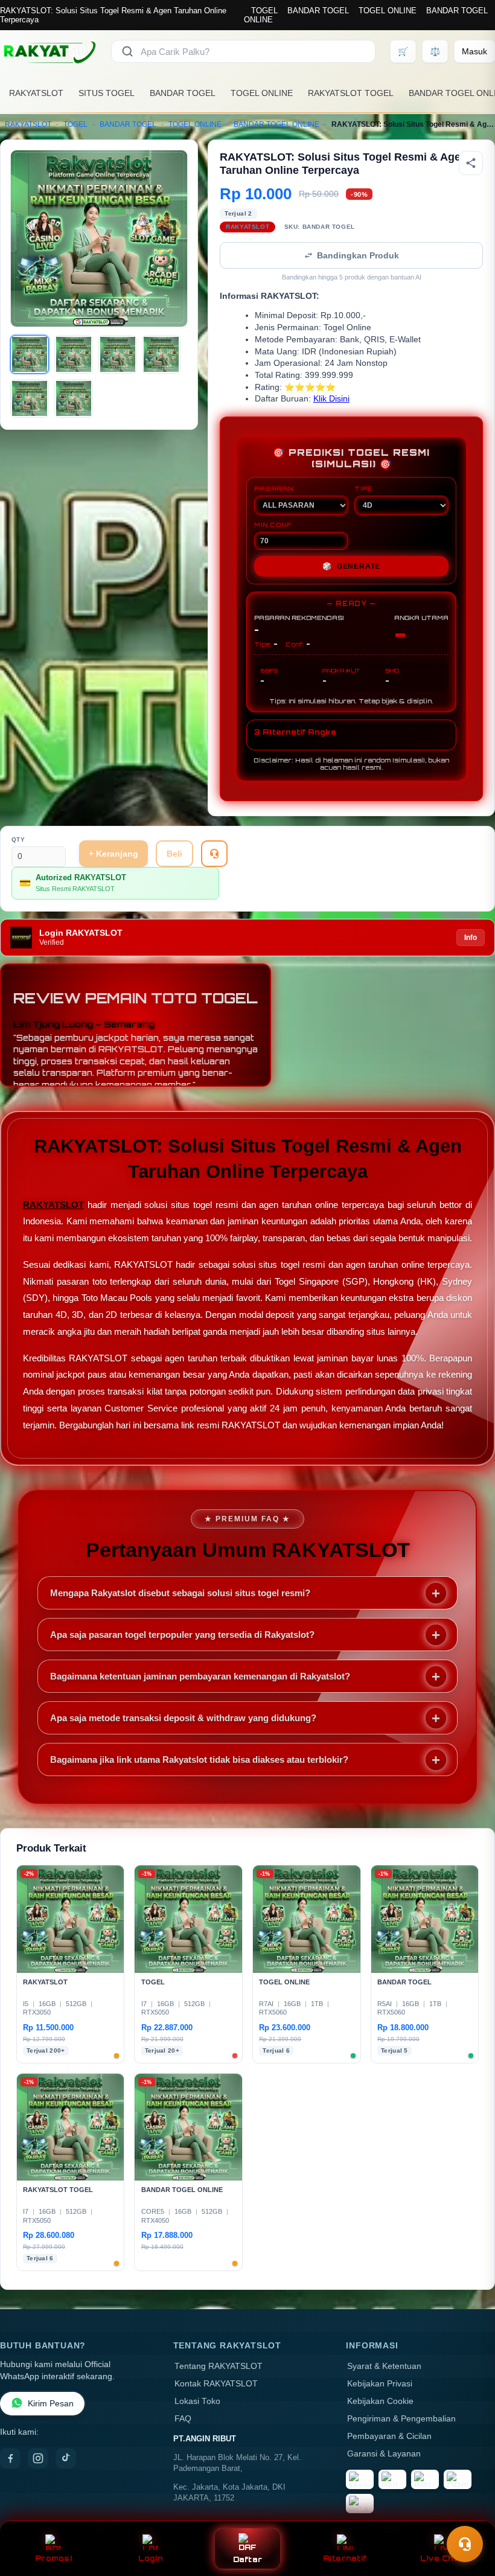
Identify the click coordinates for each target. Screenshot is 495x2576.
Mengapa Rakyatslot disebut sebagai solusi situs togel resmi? (180, 1593)
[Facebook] (10, 2458)
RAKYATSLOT (36, 93)
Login (151, 2558)
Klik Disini (331, 399)
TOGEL (264, 11)
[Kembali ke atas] (468, 2514)
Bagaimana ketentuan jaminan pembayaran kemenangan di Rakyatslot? (200, 1676)
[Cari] (127, 51)
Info (471, 938)
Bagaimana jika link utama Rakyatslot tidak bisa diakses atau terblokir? (199, 1759)
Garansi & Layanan (384, 2454)
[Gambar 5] (30, 398)
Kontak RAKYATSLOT (216, 2384)
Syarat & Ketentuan (384, 2366)
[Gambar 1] (30, 354)
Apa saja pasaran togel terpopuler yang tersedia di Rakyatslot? (182, 1635)
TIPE (363, 488)
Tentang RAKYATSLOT (219, 2366)
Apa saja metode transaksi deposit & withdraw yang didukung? (183, 1718)
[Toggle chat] (465, 2544)
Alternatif (345, 2558)
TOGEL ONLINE (388, 11)
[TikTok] (66, 2458)
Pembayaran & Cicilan (389, 2436)
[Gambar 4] (161, 354)
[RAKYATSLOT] (48, 51)
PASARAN (274, 488)
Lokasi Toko (197, 2401)
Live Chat (442, 2558)
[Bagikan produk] (471, 163)
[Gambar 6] (74, 398)
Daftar (248, 2559)
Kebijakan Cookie (380, 2401)
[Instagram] (38, 2458)
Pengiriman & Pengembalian (401, 2419)
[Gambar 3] (118, 354)
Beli (174, 854)
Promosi (53, 2558)
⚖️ (435, 51)
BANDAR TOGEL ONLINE (276, 124)
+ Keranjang (113, 854)
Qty (18, 839)
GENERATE (351, 566)
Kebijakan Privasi (380, 2384)
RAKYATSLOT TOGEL (351, 93)
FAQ (183, 2419)
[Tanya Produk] (214, 854)
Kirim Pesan (51, 2404)
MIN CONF (273, 525)
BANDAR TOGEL (318, 11)
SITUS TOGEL (107, 93)
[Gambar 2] (74, 354)
